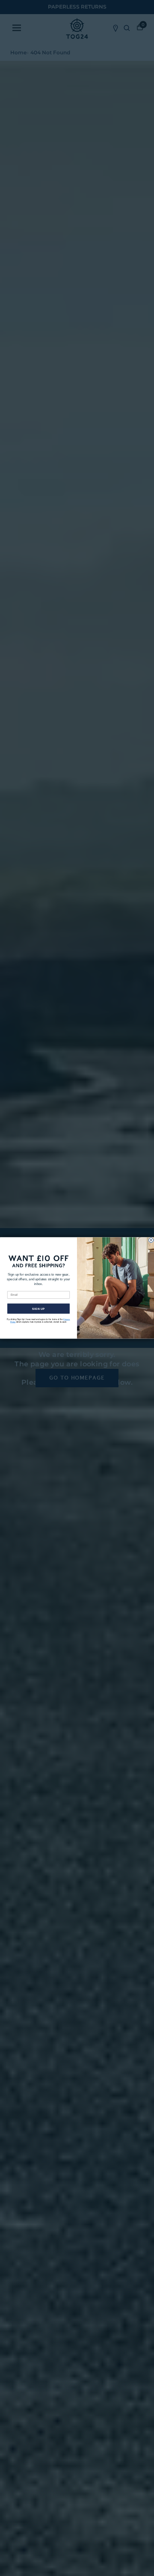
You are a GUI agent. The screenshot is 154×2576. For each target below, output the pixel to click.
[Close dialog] (151, 1240)
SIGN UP (38, 1309)
